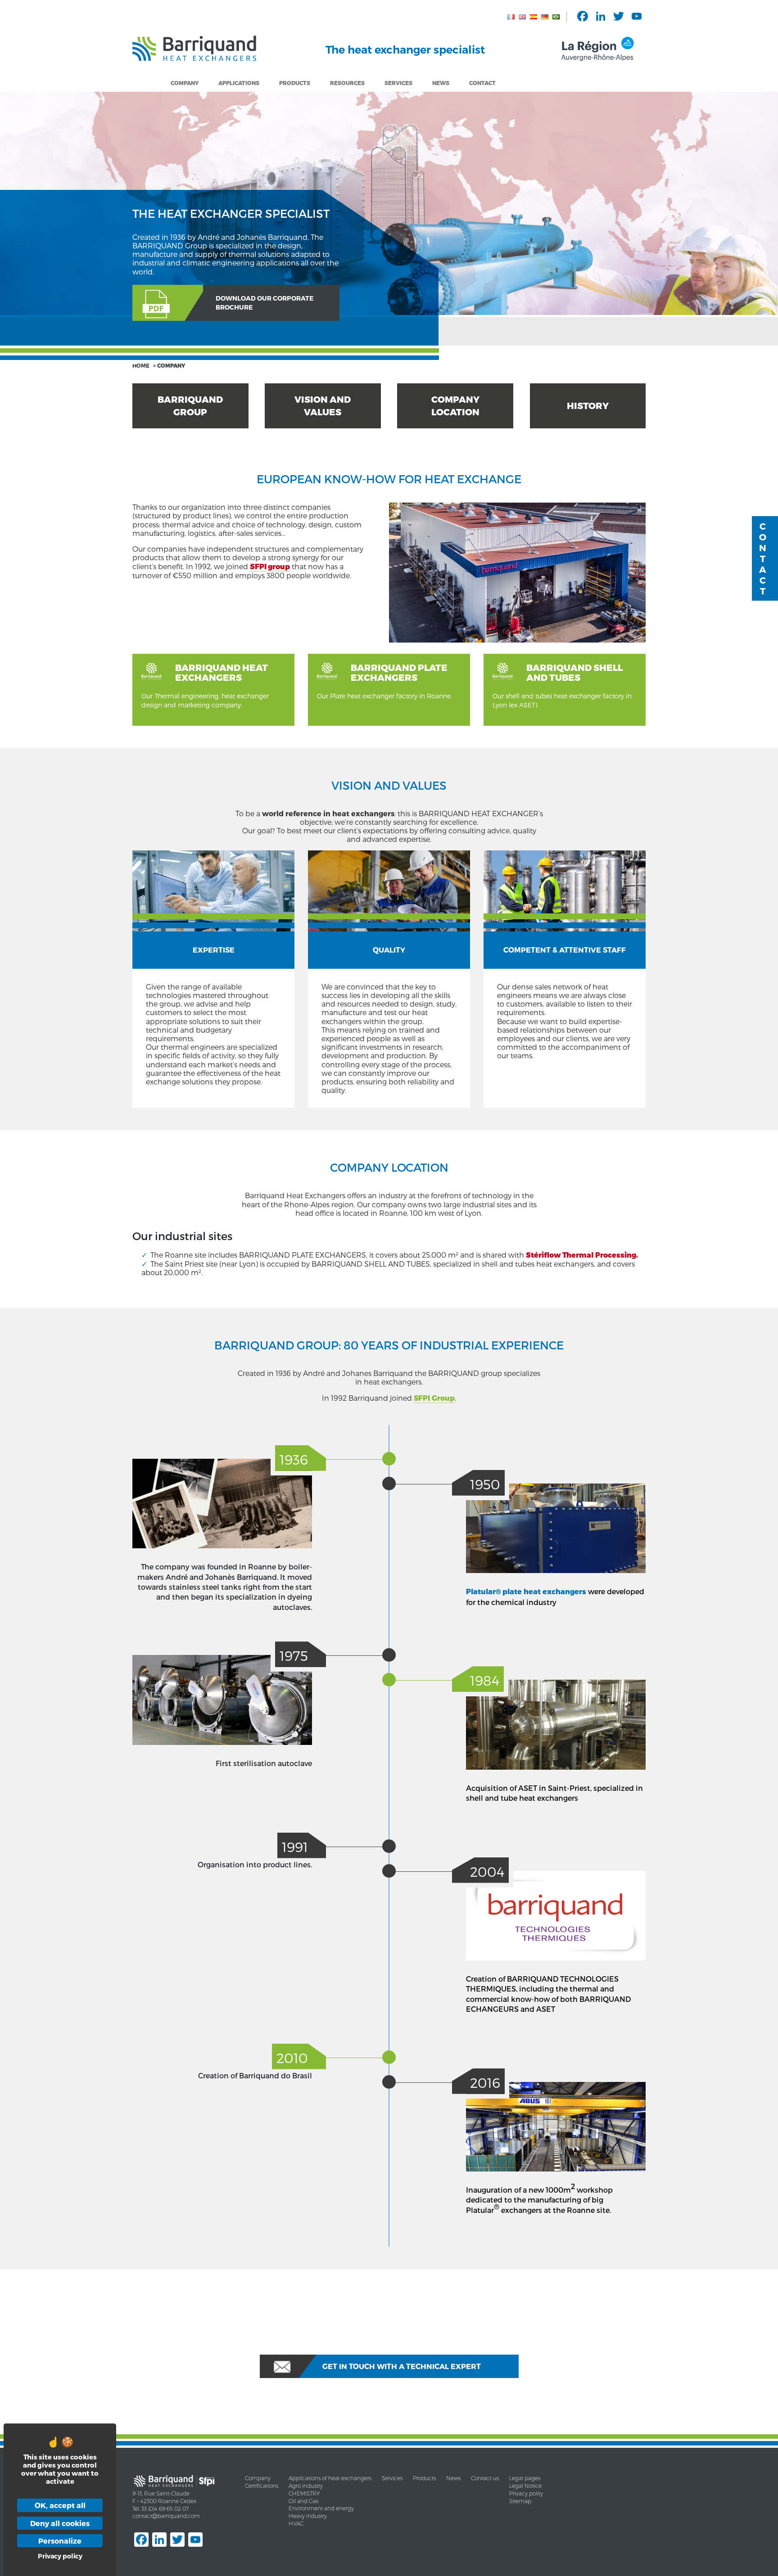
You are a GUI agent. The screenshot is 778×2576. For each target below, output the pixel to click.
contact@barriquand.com (166, 2516)
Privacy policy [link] (60, 2556)
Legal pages (525, 2478)
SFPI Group (434, 1398)
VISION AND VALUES (323, 406)
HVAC (296, 2524)
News (441, 83)
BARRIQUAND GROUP (190, 406)
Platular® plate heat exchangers (526, 1592)
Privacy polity (526, 2493)
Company (185, 83)
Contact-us (485, 2478)
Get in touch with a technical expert (402, 2366)
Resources (347, 83)
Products (424, 2478)
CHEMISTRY (304, 2493)
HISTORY (588, 406)
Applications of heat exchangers (330, 2478)
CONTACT (763, 558)
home (141, 365)
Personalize (60, 2541)
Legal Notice (525, 2486)
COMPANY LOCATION (455, 406)
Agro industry (306, 2486)
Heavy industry (308, 2516)
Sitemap (520, 2501)
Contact (482, 83)
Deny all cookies (60, 2523)
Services (398, 83)
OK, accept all (60, 2505)
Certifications (262, 2486)
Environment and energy (321, 2508)
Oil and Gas (303, 2501)
